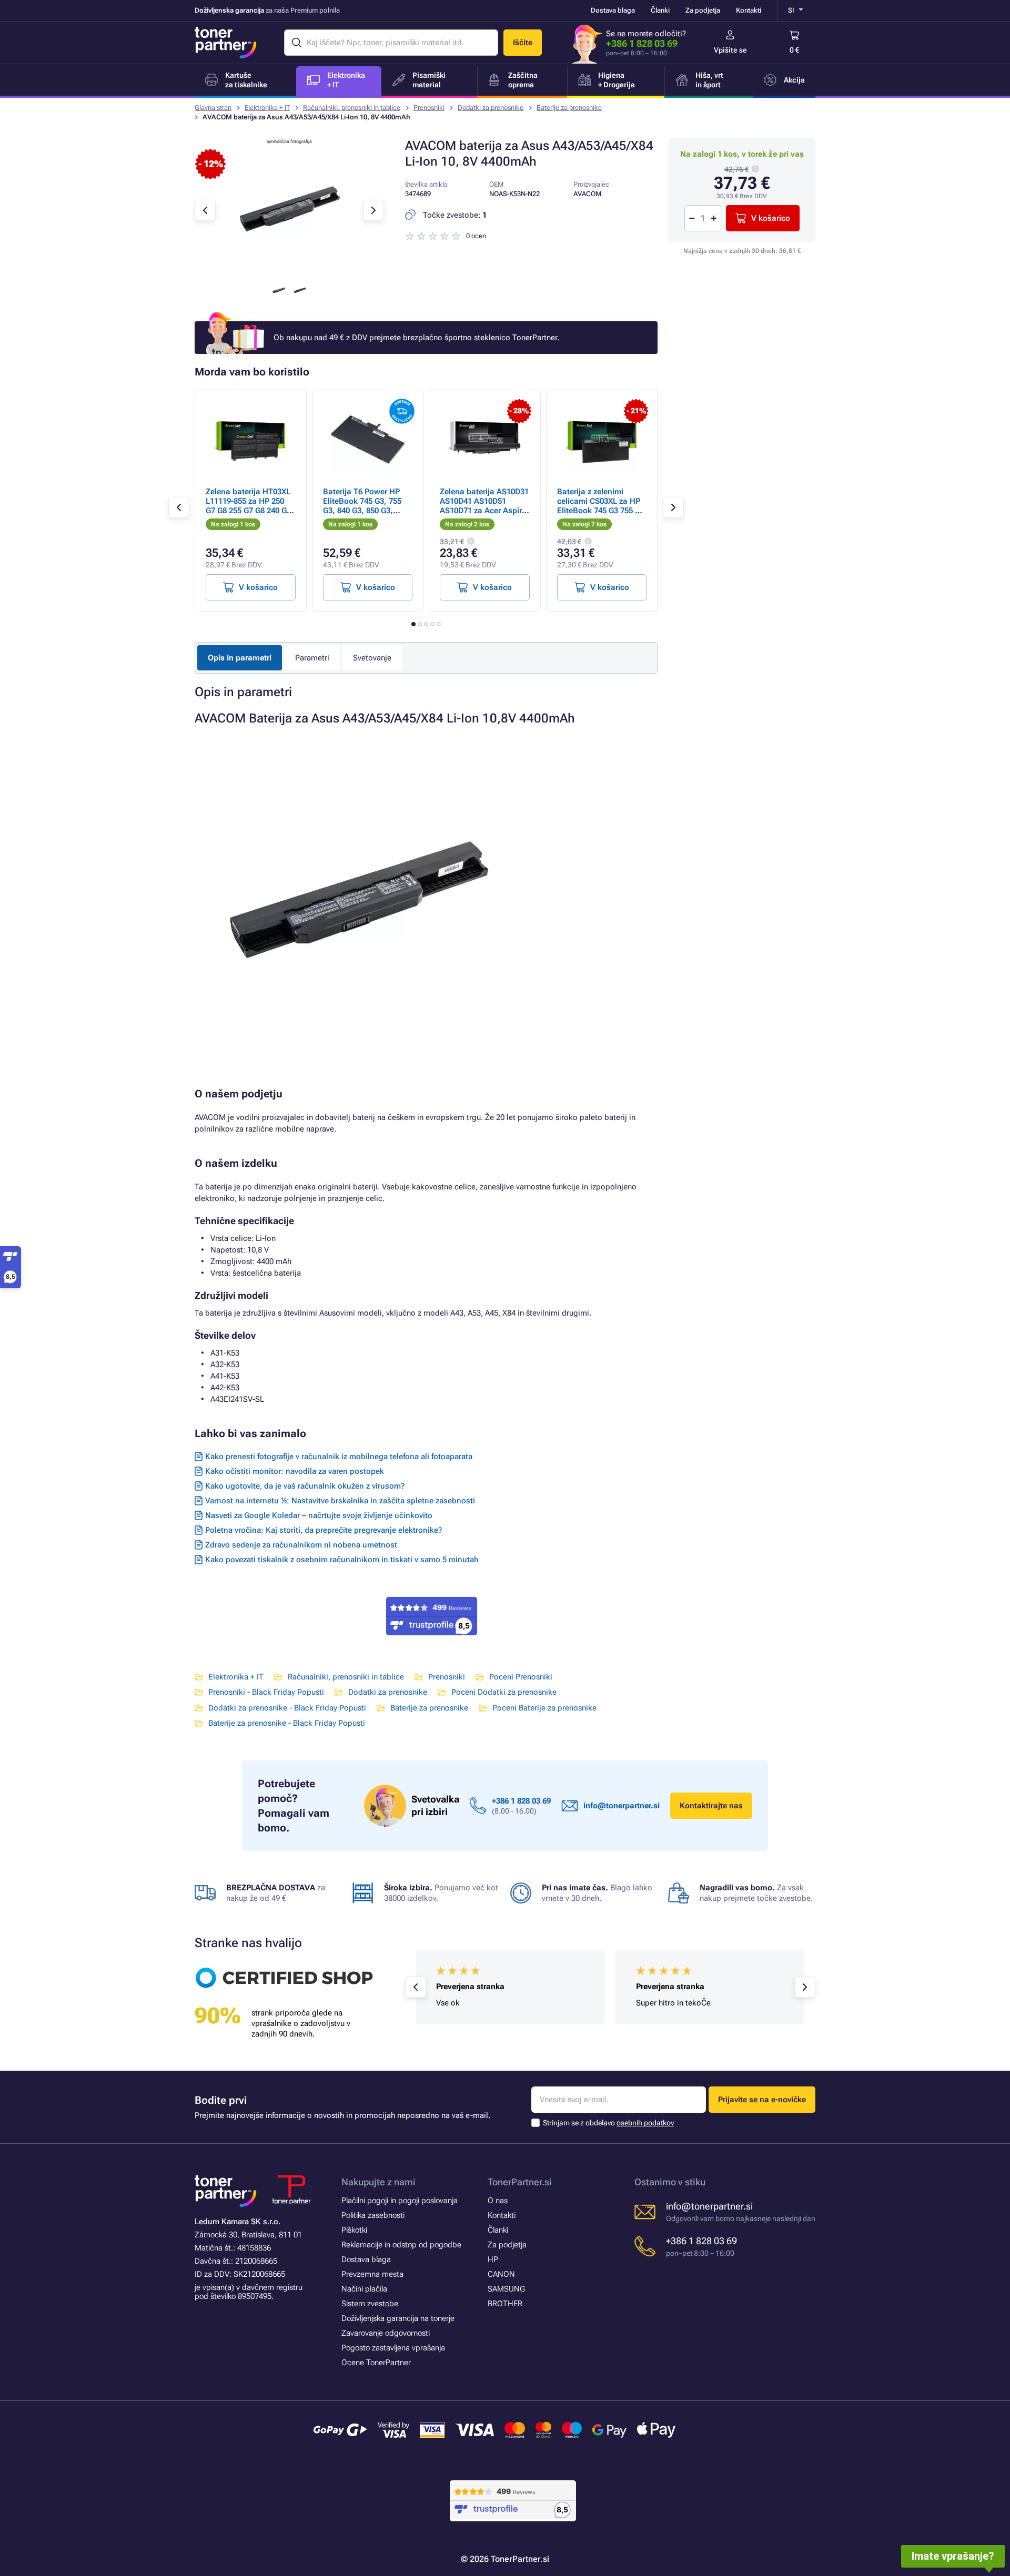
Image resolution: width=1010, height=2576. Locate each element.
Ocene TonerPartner (376, 2363)
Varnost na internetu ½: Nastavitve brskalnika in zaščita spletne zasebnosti (340, 1501)
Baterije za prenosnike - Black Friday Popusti (287, 1723)
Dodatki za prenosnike (491, 108)
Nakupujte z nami (378, 2182)
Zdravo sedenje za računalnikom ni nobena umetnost (301, 1545)
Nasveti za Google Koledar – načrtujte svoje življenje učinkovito (319, 1515)
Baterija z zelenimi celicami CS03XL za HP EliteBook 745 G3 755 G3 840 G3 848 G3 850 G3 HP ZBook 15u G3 (602, 511)
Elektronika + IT (267, 108)
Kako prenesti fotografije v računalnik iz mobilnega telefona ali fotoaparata (339, 1457)
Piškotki (354, 2230)
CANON (501, 2274)
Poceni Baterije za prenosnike (544, 1708)
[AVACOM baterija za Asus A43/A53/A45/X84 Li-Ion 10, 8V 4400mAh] (289, 269)
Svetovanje (372, 658)
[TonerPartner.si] (226, 43)
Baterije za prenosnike (569, 108)
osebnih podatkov (645, 2123)
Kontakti (749, 10)
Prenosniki (429, 108)
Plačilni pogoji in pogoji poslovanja (400, 2201)
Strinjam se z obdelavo (608, 2123)
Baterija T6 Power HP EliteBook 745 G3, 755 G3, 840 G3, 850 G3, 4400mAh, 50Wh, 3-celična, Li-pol (362, 511)
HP (493, 2259)
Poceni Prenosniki (521, 1677)
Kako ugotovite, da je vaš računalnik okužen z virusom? (305, 1486)
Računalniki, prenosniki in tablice (352, 108)
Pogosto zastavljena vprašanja (393, 2348)
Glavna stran (213, 108)
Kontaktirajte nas (711, 1806)
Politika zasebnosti (373, 2215)
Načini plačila (364, 2289)
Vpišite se (730, 50)
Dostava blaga (613, 10)
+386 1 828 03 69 (642, 43)
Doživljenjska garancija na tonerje (398, 2318)
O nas (498, 2201)
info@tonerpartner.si (622, 1806)
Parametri (312, 658)
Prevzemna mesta (372, 2274)
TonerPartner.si (520, 2182)
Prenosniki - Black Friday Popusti (266, 1692)
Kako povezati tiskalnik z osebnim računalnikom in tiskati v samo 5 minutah (342, 1560)
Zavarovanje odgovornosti (386, 2333)
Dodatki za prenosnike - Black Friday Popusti (287, 1708)
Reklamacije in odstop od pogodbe (401, 2245)
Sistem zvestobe (370, 2304)
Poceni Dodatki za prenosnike (504, 1692)
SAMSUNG (506, 2289)
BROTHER (505, 2304)
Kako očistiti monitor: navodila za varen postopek (295, 1471)
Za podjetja (703, 10)
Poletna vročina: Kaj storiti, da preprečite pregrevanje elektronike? (324, 1530)
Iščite (523, 43)
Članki (660, 10)
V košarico (771, 218)
